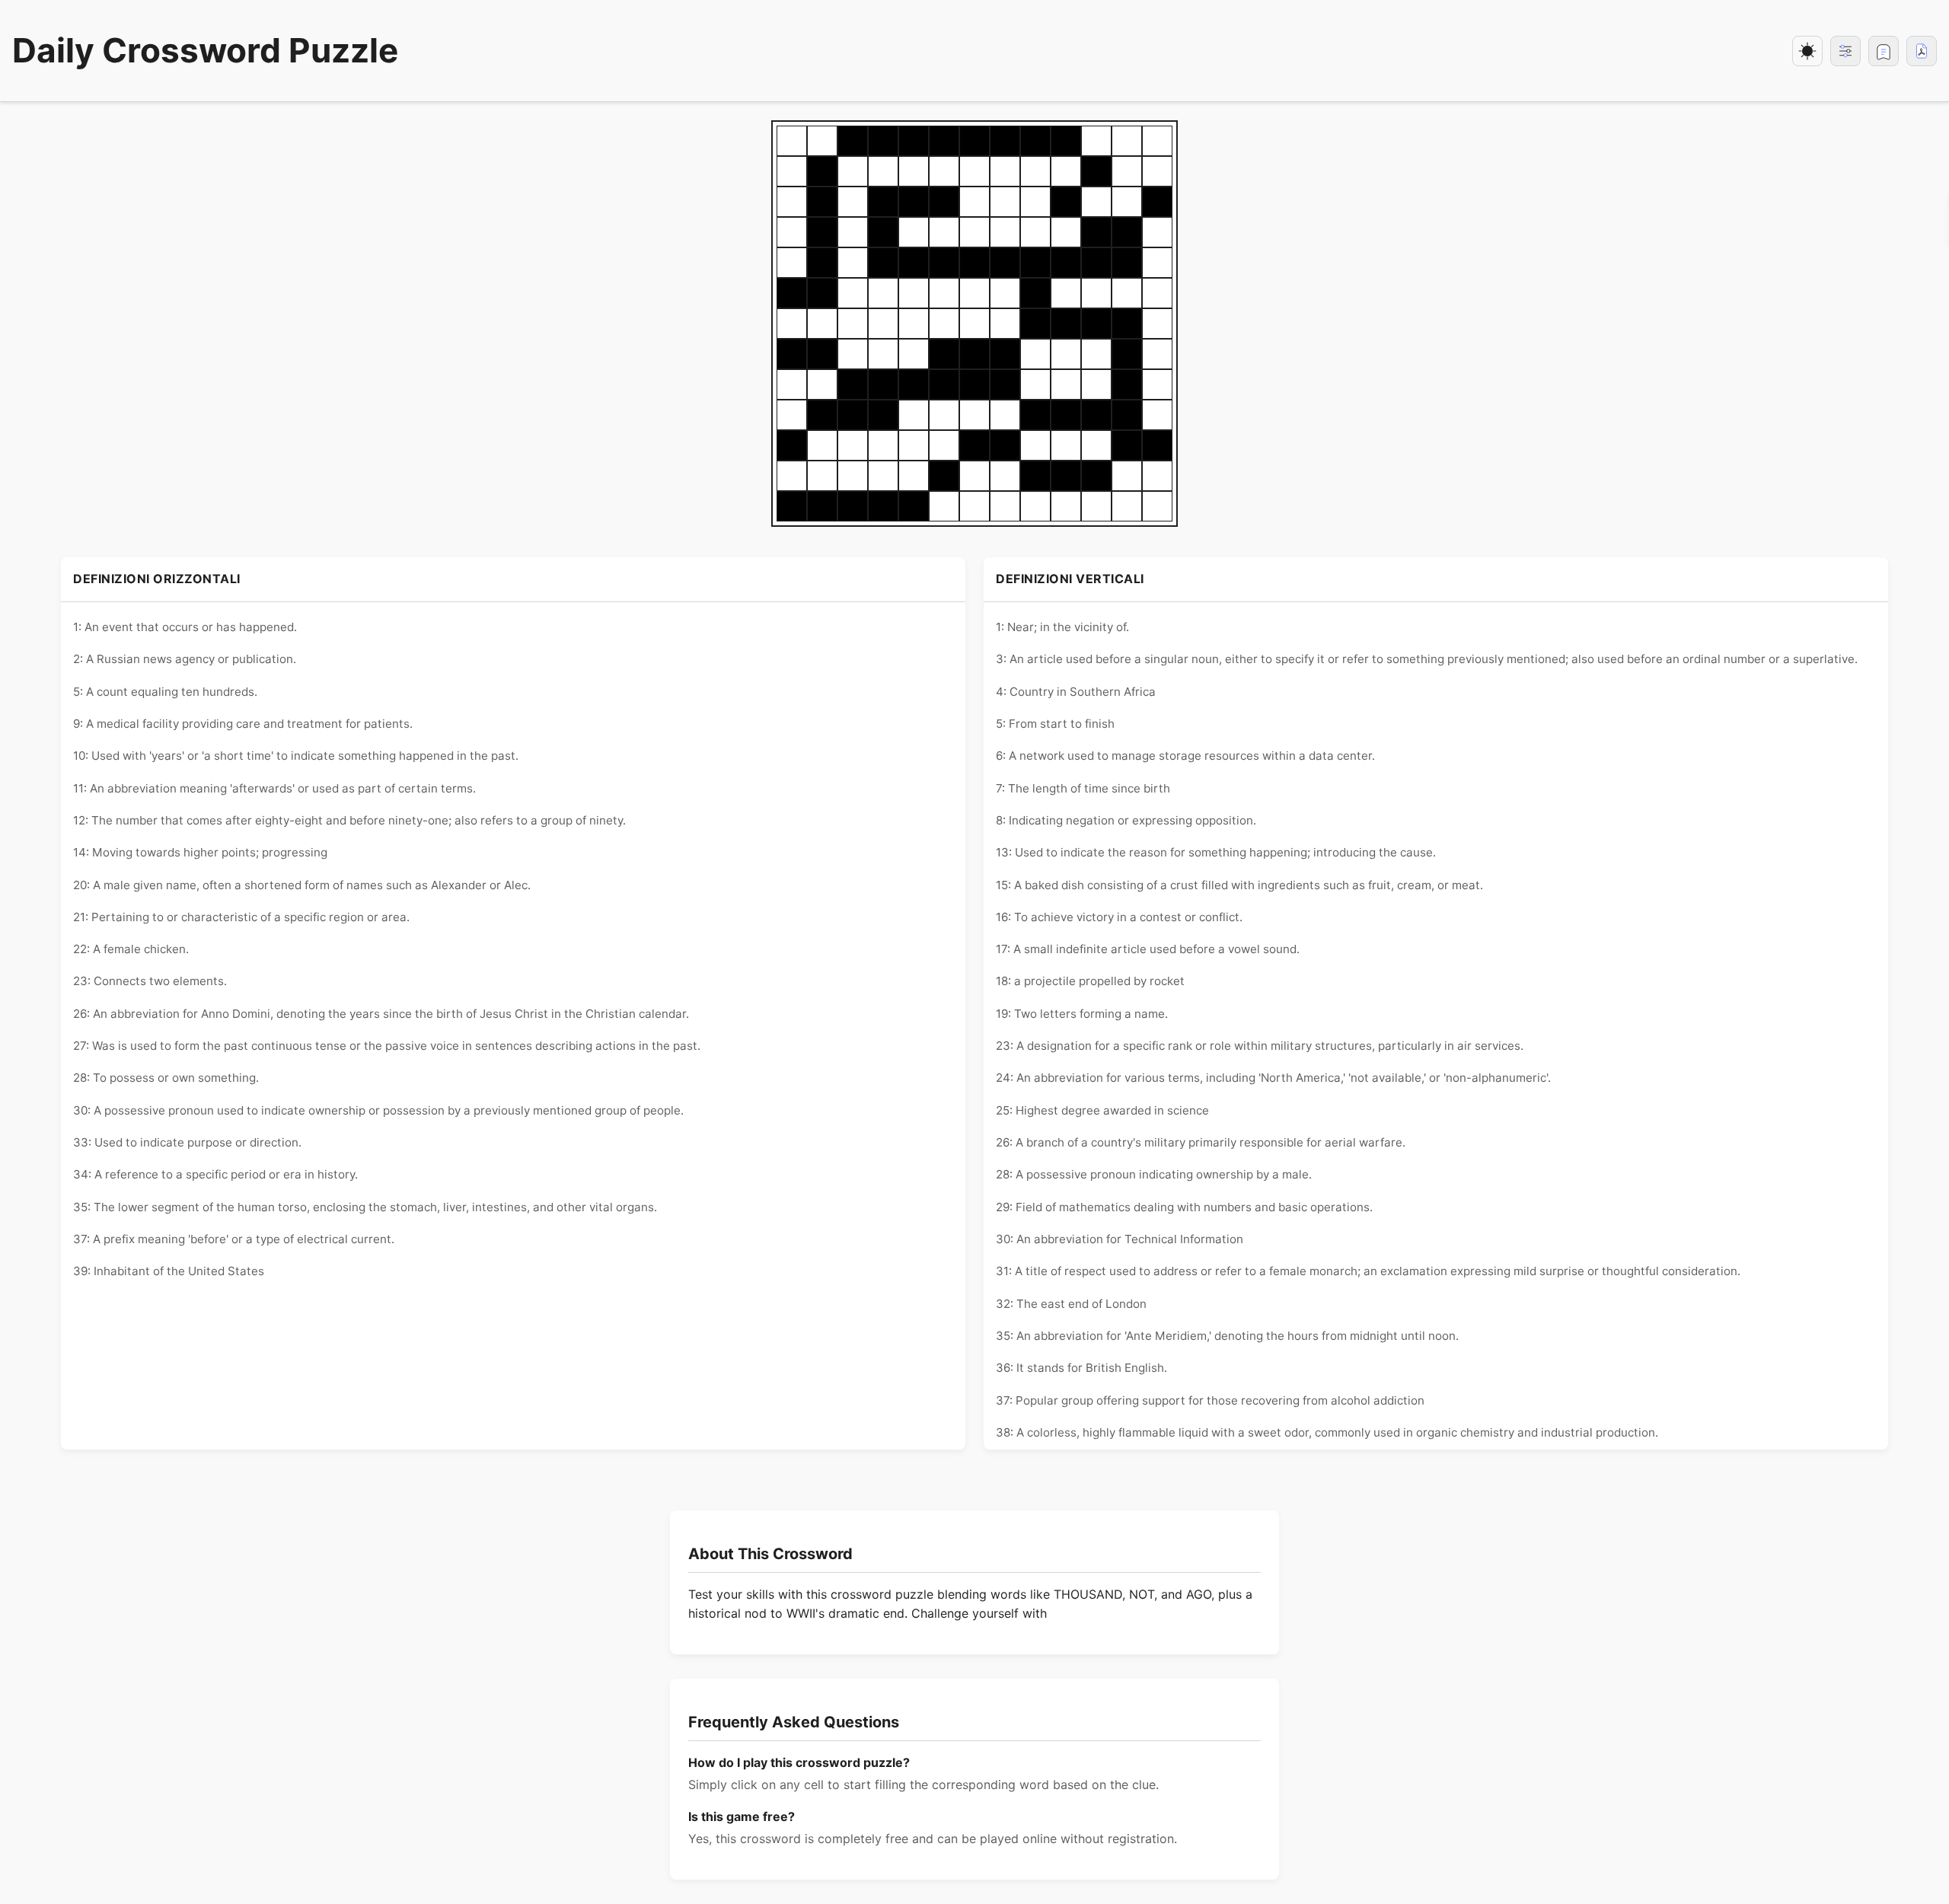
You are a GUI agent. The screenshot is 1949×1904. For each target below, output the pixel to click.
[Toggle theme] (1807, 51)
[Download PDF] (1922, 51)
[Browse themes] (1845, 51)
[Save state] (1884, 51)
